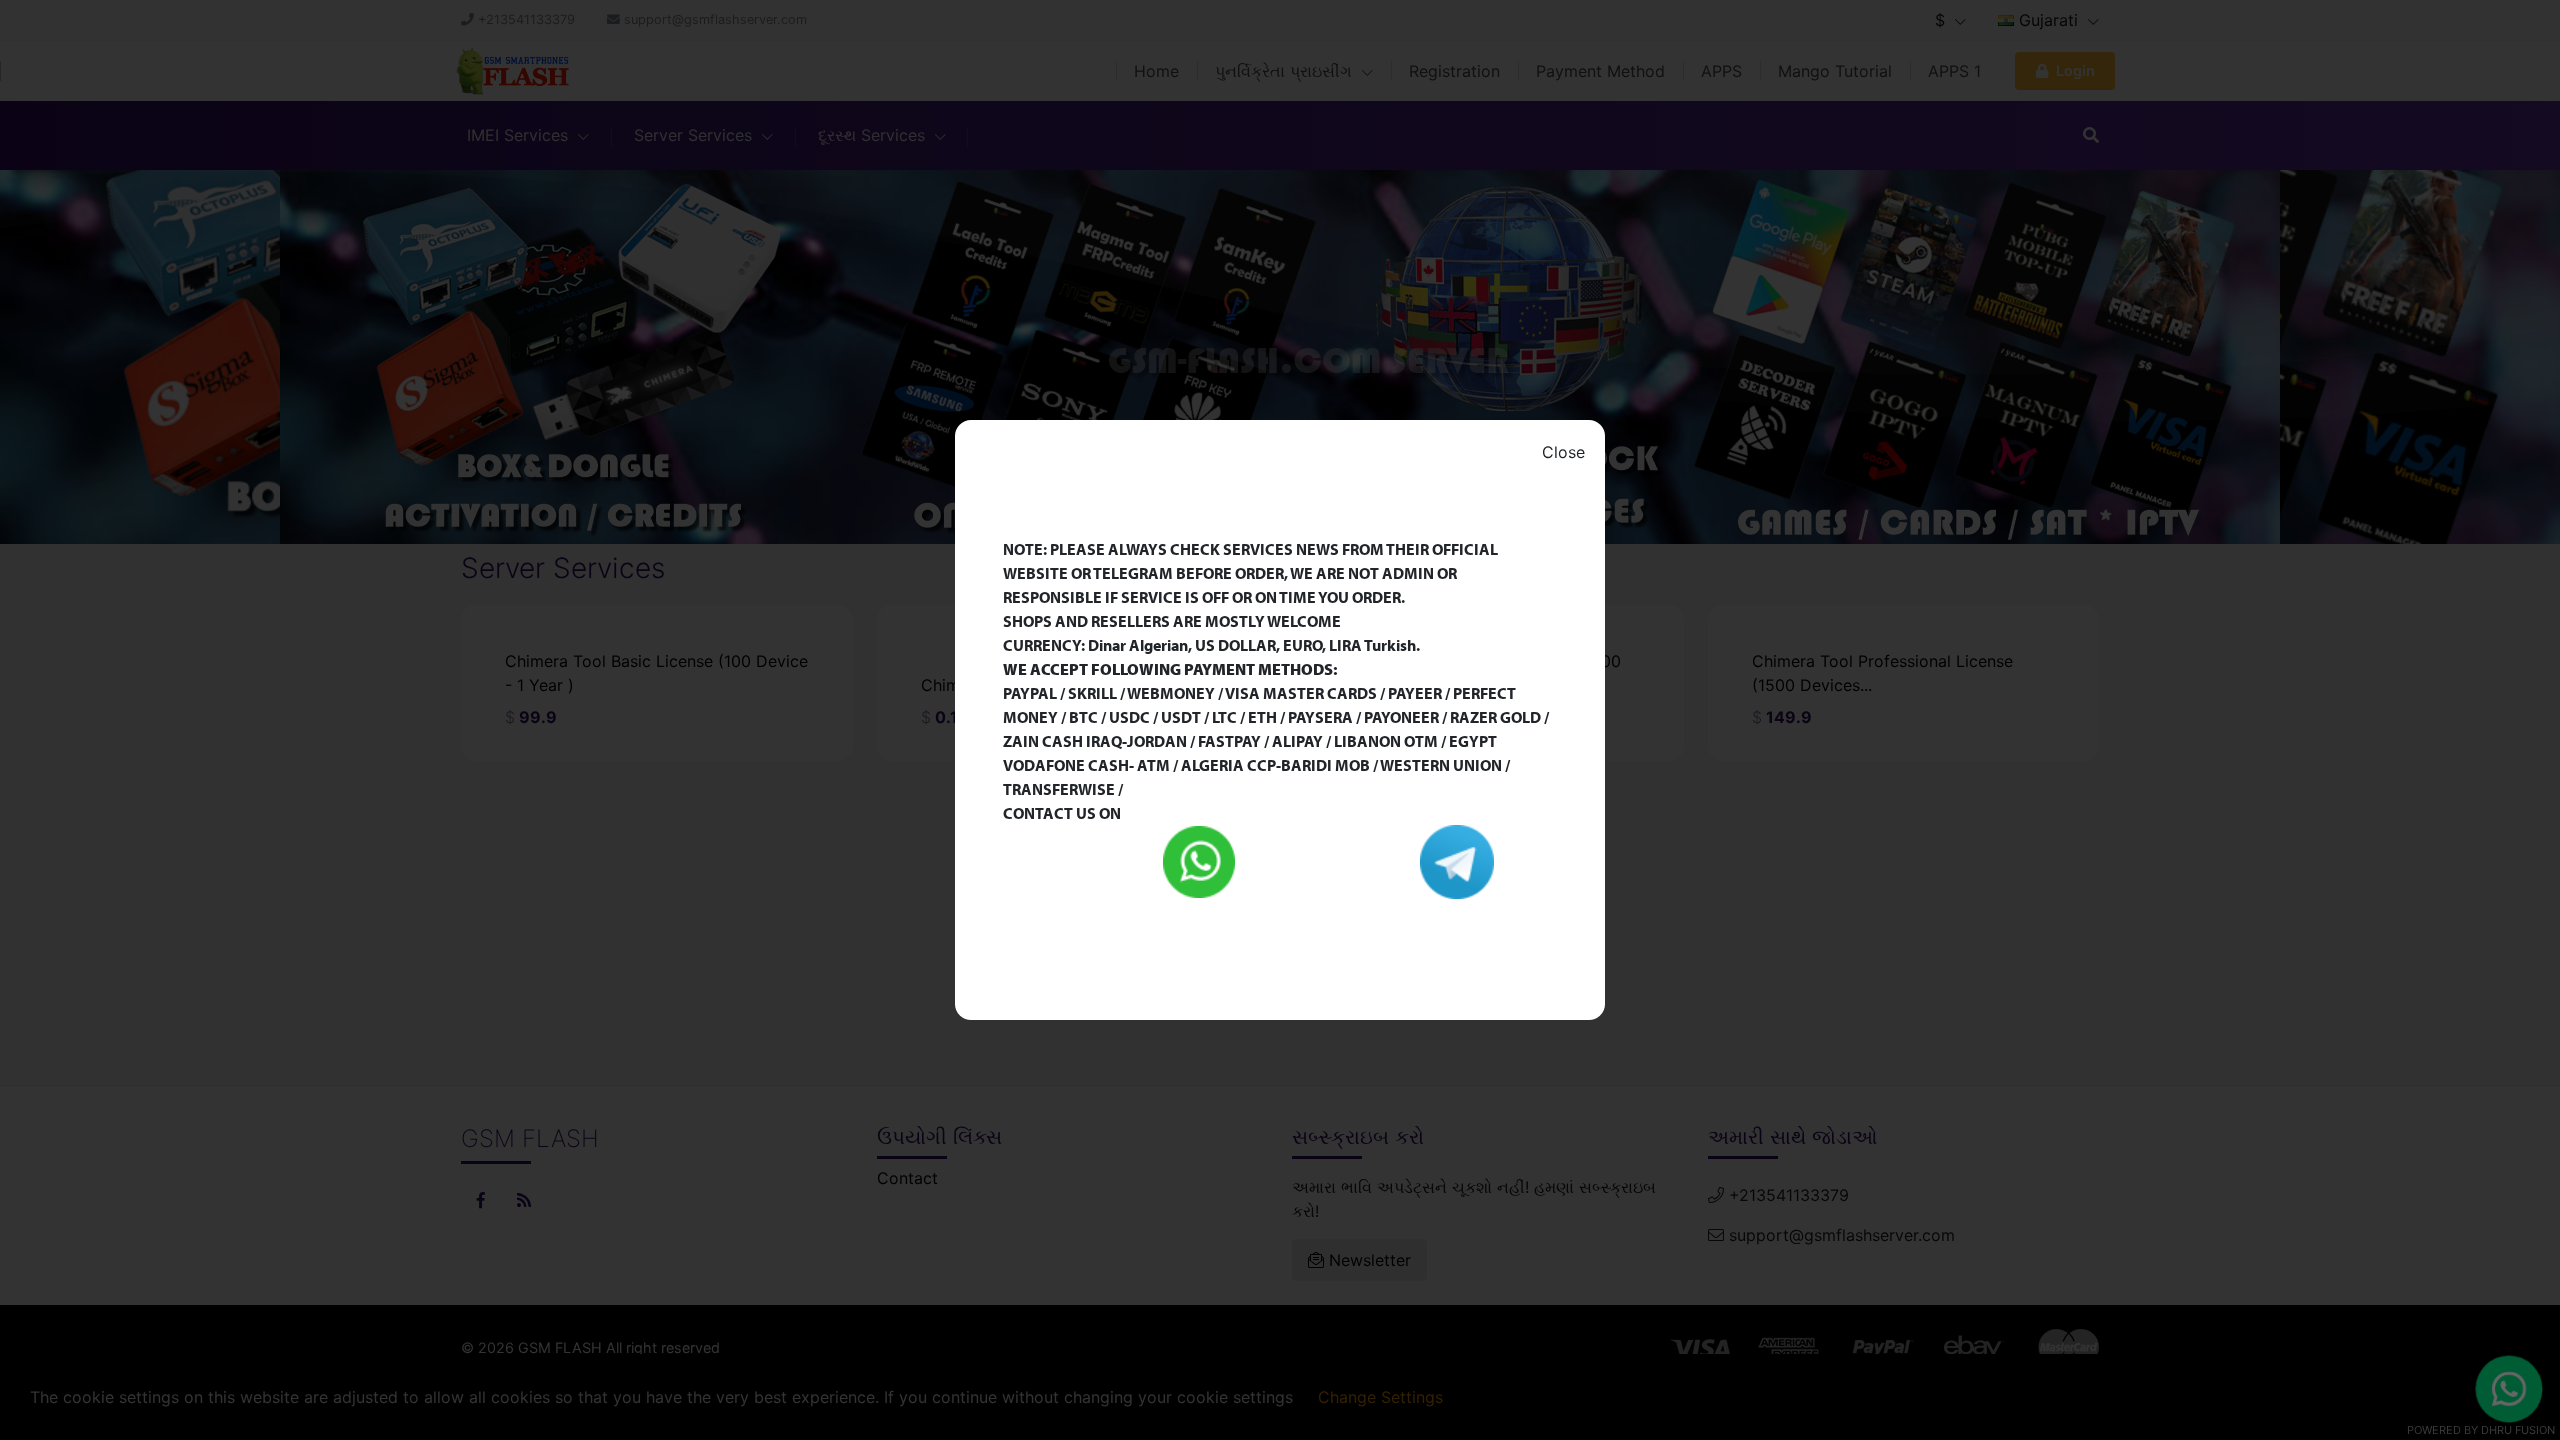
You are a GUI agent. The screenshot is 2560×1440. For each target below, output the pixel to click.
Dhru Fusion (2518, 1430)
